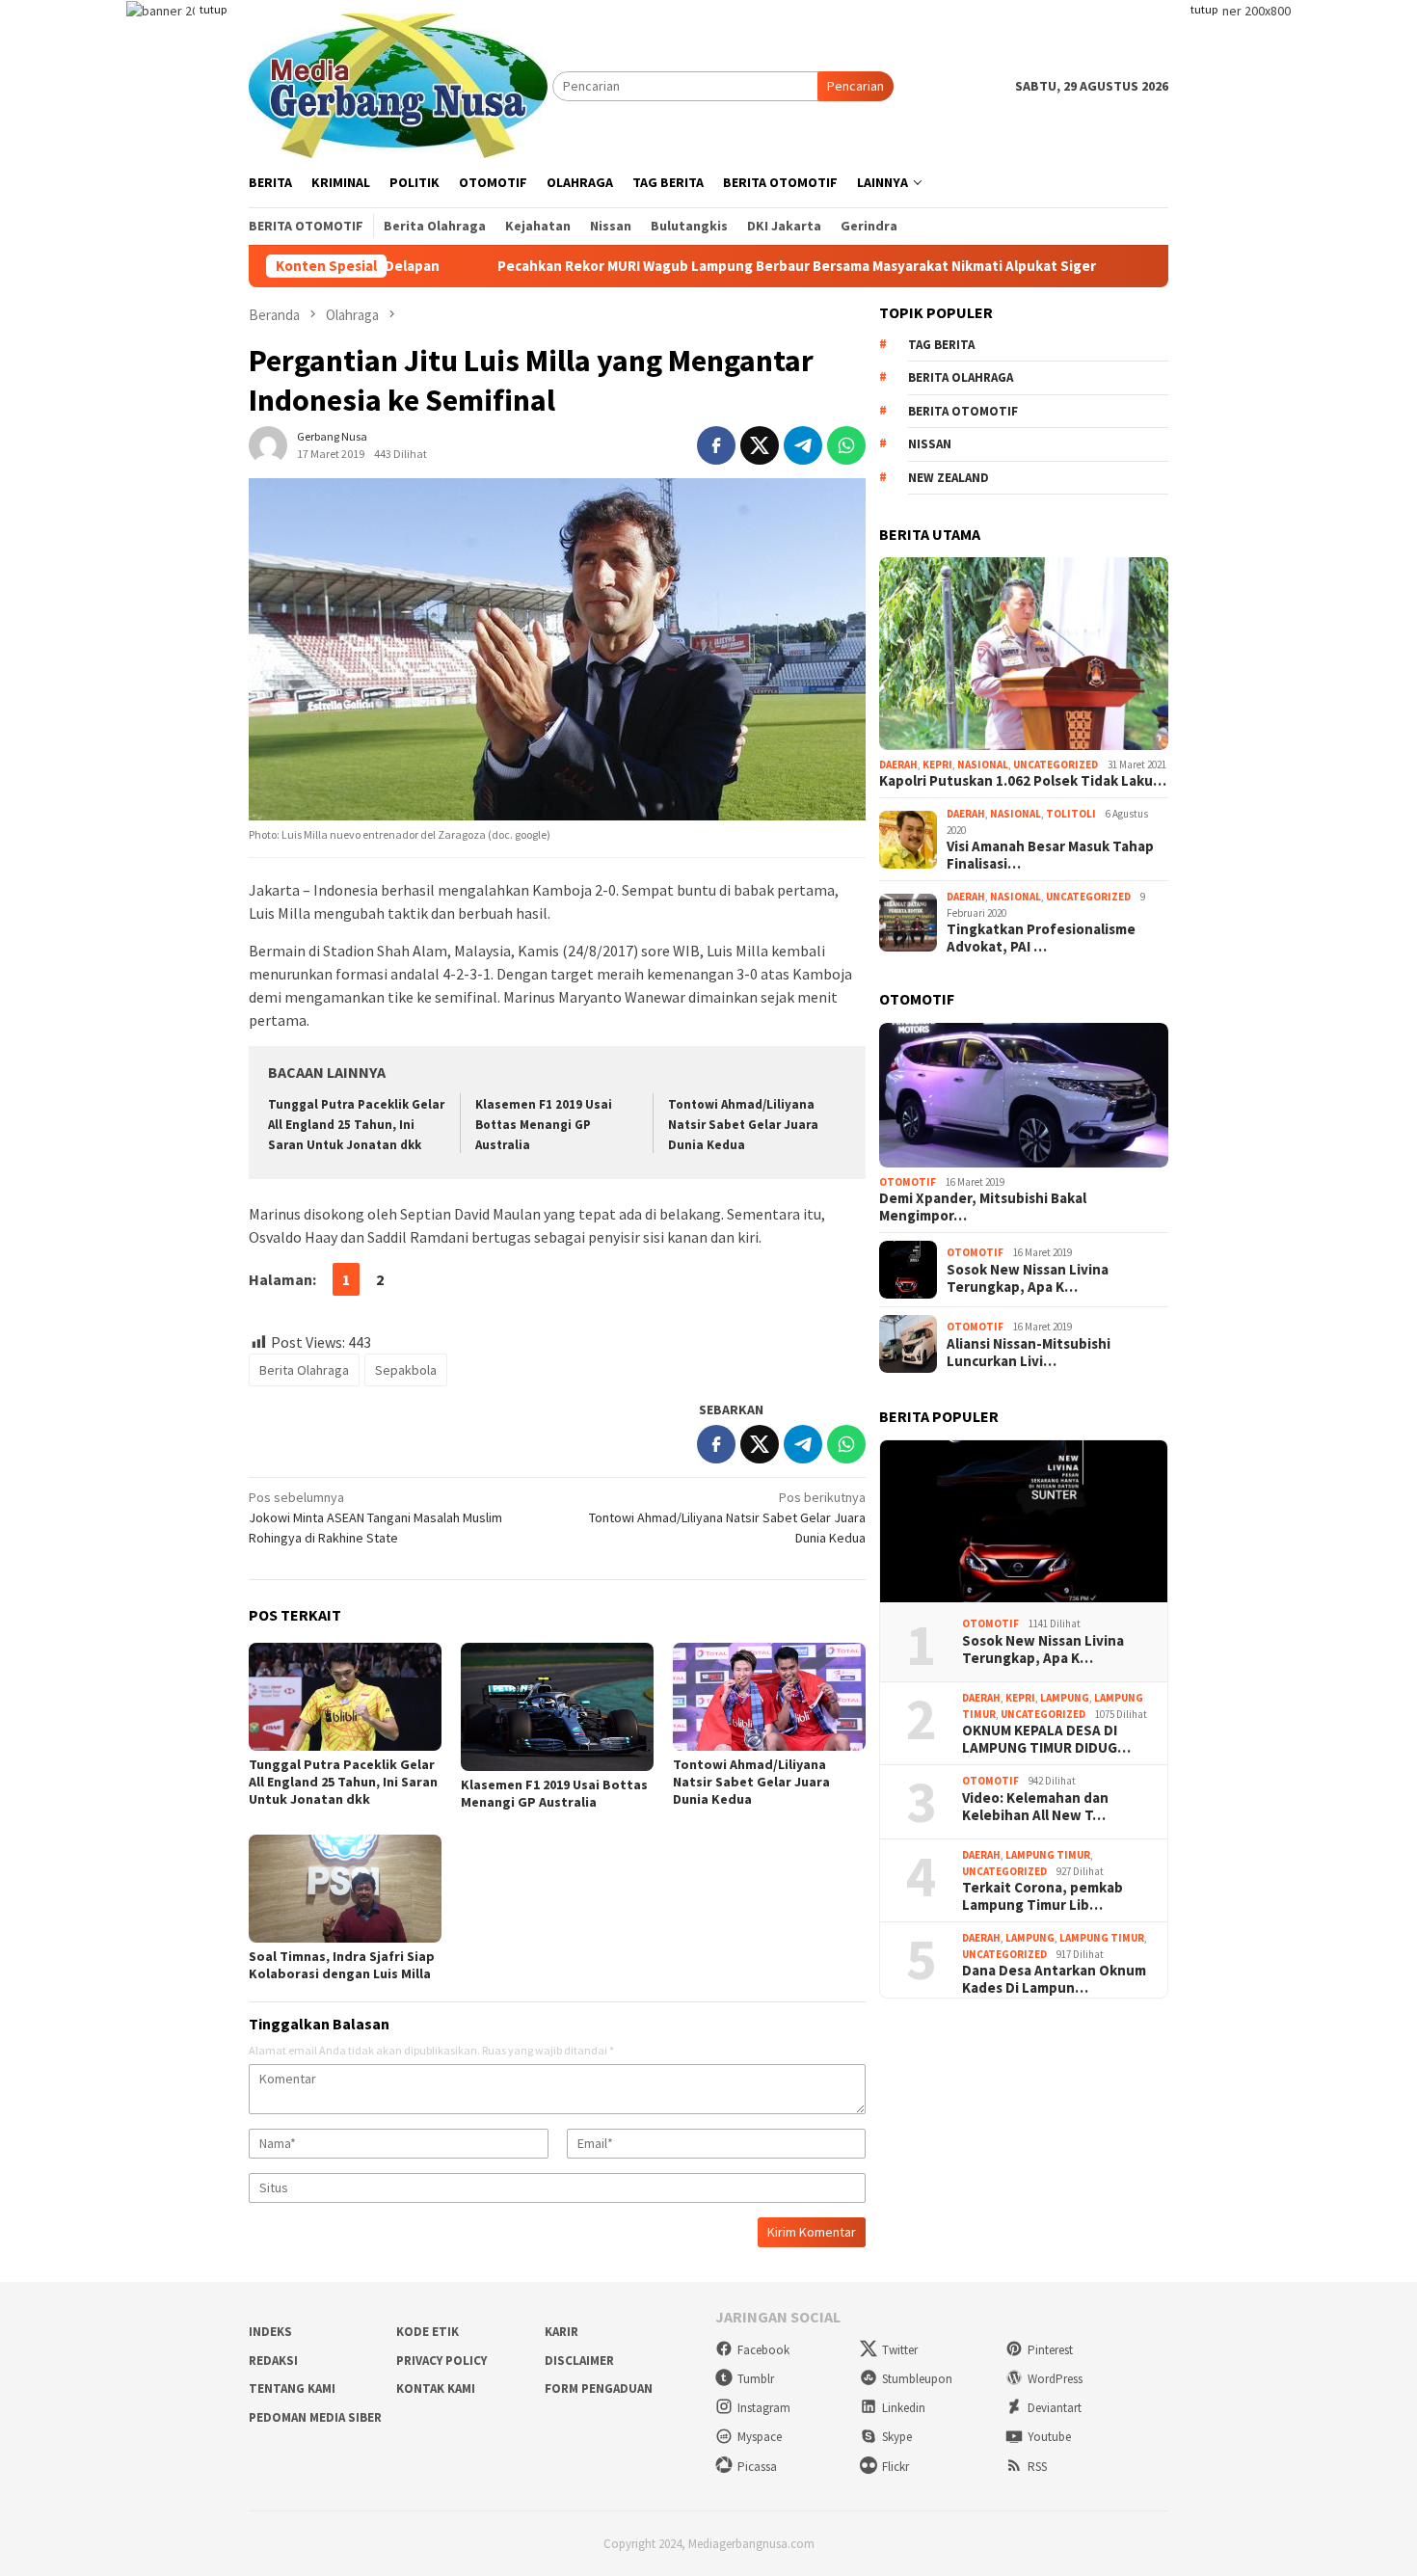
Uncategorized (1056, 765)
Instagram (764, 2408)
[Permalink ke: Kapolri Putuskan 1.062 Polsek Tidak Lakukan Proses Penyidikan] (1024, 654)
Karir (561, 2332)
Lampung (1065, 1698)
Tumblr (756, 2379)
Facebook (763, 2350)
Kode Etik (428, 2332)
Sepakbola (406, 1370)
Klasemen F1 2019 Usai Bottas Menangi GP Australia (544, 1125)
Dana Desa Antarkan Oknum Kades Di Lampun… (1054, 1979)
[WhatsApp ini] (846, 445)
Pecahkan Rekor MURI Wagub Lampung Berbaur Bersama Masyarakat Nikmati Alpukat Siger (694, 266)
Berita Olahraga (304, 1370)
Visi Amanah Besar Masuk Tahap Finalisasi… (1050, 855)
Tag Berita (941, 345)
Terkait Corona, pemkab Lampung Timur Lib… (1043, 1896)
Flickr (896, 2467)
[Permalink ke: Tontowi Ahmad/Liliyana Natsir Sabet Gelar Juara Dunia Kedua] (769, 1697)
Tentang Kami (292, 2388)
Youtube (1049, 2437)
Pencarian (856, 86)
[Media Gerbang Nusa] (398, 84)
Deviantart (1055, 2408)
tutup (213, 9)
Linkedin (904, 2408)
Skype (897, 2437)
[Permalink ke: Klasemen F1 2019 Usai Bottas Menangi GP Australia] (557, 1707)
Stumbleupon (917, 2379)
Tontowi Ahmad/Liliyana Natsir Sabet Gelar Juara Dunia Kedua (743, 1125)
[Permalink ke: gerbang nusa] (268, 443)
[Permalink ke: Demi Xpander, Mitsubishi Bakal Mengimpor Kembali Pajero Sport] (1024, 1095)
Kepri (937, 765)
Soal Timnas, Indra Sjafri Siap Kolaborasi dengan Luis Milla (342, 1965)
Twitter (900, 2350)
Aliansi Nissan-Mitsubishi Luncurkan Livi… (1029, 1353)
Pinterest (1050, 2350)
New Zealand (949, 478)
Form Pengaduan (599, 2388)
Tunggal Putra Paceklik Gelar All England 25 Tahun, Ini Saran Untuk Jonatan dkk (356, 1125)
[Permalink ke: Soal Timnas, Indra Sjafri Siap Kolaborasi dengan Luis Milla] (345, 1889)
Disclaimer (579, 2361)
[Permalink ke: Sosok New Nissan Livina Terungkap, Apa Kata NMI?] (1024, 1522)
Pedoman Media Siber (315, 2417)
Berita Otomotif (963, 411)
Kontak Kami (436, 2388)
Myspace (760, 2437)
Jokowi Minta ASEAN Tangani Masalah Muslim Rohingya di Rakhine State (375, 1517)
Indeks (270, 2332)
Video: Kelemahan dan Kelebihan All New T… (1035, 1807)
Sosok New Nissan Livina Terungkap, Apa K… (1028, 1278)
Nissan (930, 444)
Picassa (757, 2467)
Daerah (898, 765)
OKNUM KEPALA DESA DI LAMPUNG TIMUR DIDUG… (1046, 1739)
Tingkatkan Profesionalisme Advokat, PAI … (1041, 938)
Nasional (983, 765)
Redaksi (273, 2361)
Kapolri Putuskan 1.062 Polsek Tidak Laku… (1023, 781)
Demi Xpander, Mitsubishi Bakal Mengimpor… (983, 1207)
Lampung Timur (1048, 1855)
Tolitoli (1071, 814)
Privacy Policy (441, 2361)
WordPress (1055, 2379)
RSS (1037, 2467)
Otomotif (908, 1182)
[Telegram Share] (803, 445)
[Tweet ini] (760, 445)
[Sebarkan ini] (716, 445)
